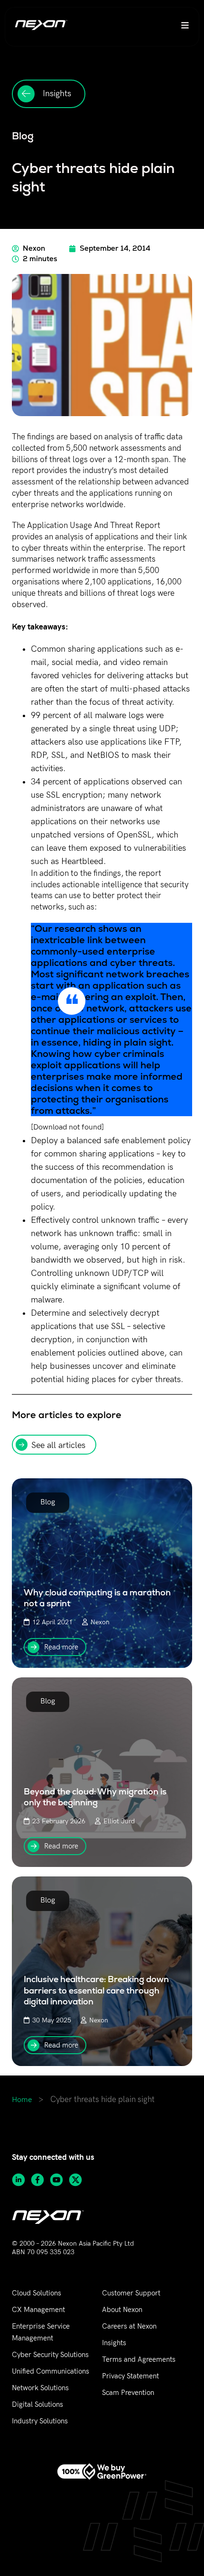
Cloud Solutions (37, 2293)
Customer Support (131, 2293)
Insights (114, 2343)
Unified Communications (51, 2371)
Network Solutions (40, 2388)
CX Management (38, 2310)
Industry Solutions (40, 2421)
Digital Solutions (37, 2404)
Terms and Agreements (139, 2359)
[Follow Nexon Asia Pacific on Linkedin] (21, 2180)
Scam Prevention (128, 2393)
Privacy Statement (130, 2376)
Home (22, 2100)
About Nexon (122, 2310)
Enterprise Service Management (41, 2332)
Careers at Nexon (129, 2326)
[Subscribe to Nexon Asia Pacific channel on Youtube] (59, 2180)
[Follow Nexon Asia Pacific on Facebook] (40, 2180)
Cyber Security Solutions (50, 2355)
